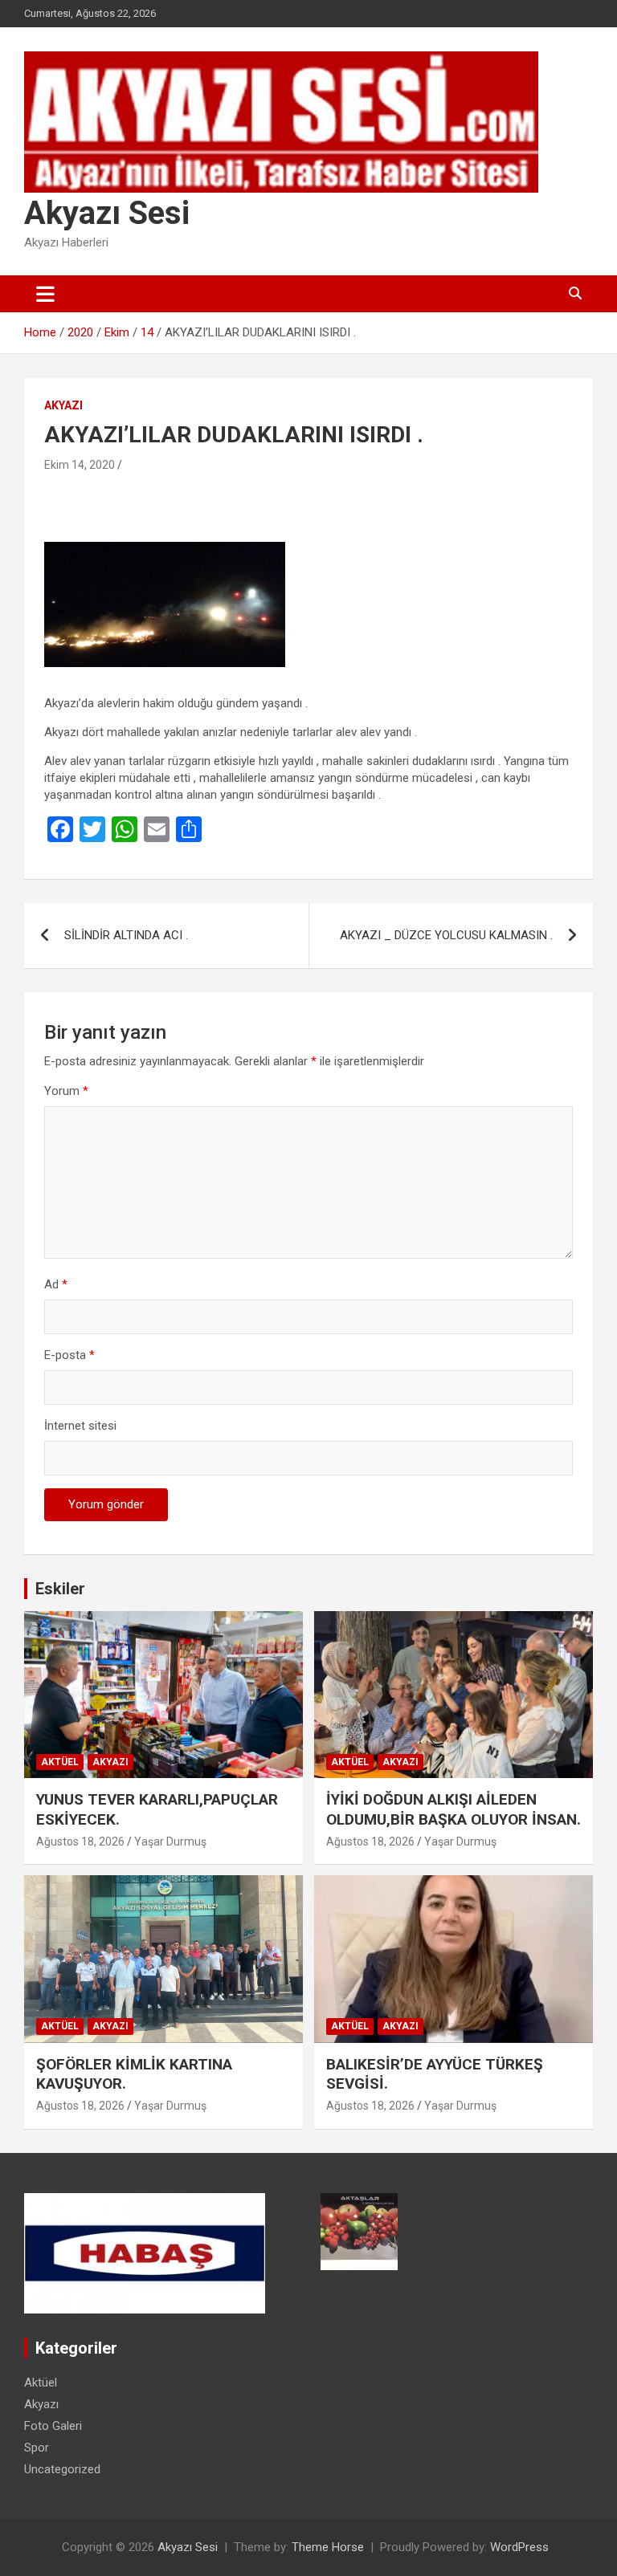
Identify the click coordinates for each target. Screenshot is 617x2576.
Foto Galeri (53, 2426)
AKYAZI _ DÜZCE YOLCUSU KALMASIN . (446, 935)
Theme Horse (328, 2547)
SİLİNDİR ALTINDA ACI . (126, 935)
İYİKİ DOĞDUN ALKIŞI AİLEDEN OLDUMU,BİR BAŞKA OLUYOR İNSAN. (454, 1809)
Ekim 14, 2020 (80, 465)
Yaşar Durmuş (170, 1841)
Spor (37, 2448)
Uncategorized (62, 2469)
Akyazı (63, 405)
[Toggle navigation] (45, 294)
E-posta (69, 1355)
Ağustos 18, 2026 (80, 1841)
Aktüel (60, 1762)
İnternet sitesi (80, 1426)
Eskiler (60, 1589)
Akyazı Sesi (107, 213)
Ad (56, 1284)
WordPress (519, 2547)
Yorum (66, 1091)
